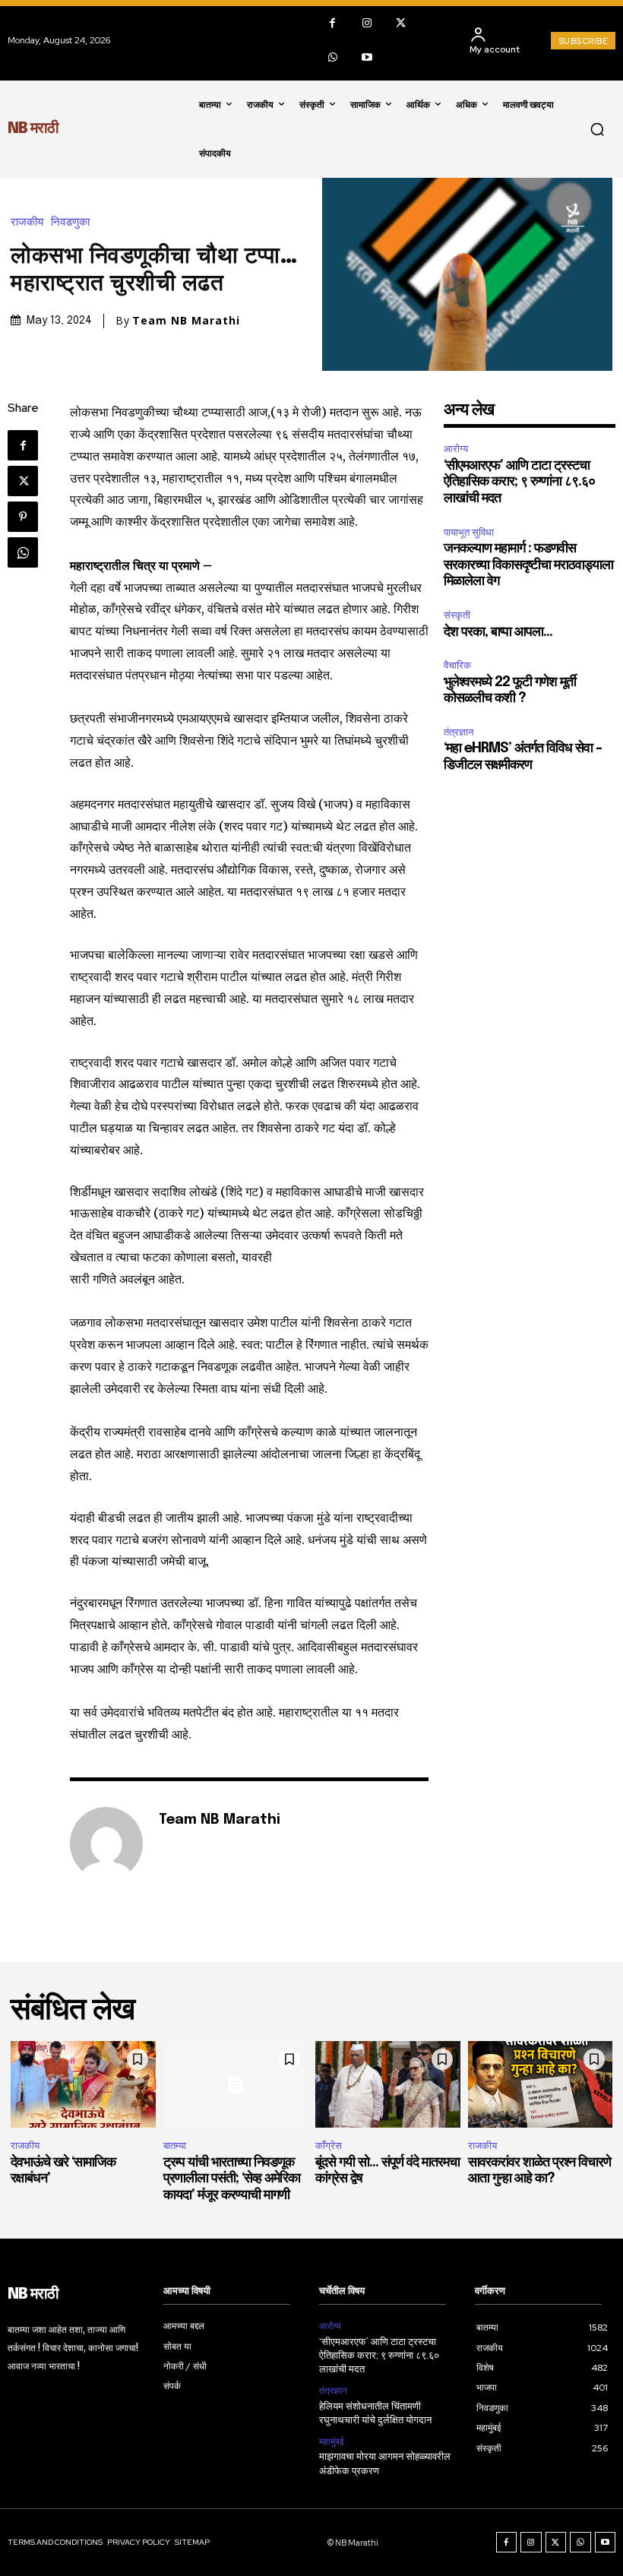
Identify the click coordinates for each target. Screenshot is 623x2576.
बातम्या (175, 2146)
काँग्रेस (329, 2146)
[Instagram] (367, 23)
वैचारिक (457, 665)
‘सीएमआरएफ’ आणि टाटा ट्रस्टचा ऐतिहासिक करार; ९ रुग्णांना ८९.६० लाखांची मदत (519, 482)
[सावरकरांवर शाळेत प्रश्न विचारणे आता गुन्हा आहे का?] (541, 2084)
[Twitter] (401, 23)
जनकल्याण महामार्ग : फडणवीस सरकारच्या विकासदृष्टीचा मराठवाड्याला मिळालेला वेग (528, 565)
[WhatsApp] (332, 57)
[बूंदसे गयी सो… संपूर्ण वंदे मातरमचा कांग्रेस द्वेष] (388, 2084)
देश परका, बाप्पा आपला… (498, 632)
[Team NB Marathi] (106, 1843)
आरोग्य (456, 449)
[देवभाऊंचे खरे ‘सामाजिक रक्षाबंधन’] (83, 2084)
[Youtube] (367, 57)
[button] (597, 129)
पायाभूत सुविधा (469, 532)
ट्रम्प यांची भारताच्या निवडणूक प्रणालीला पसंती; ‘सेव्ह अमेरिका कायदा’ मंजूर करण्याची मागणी (232, 2179)
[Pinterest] (23, 517)
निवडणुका (70, 222)
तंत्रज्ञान (459, 732)
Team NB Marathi (186, 321)
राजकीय (27, 222)
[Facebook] (332, 23)
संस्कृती (457, 615)
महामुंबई (332, 2442)
